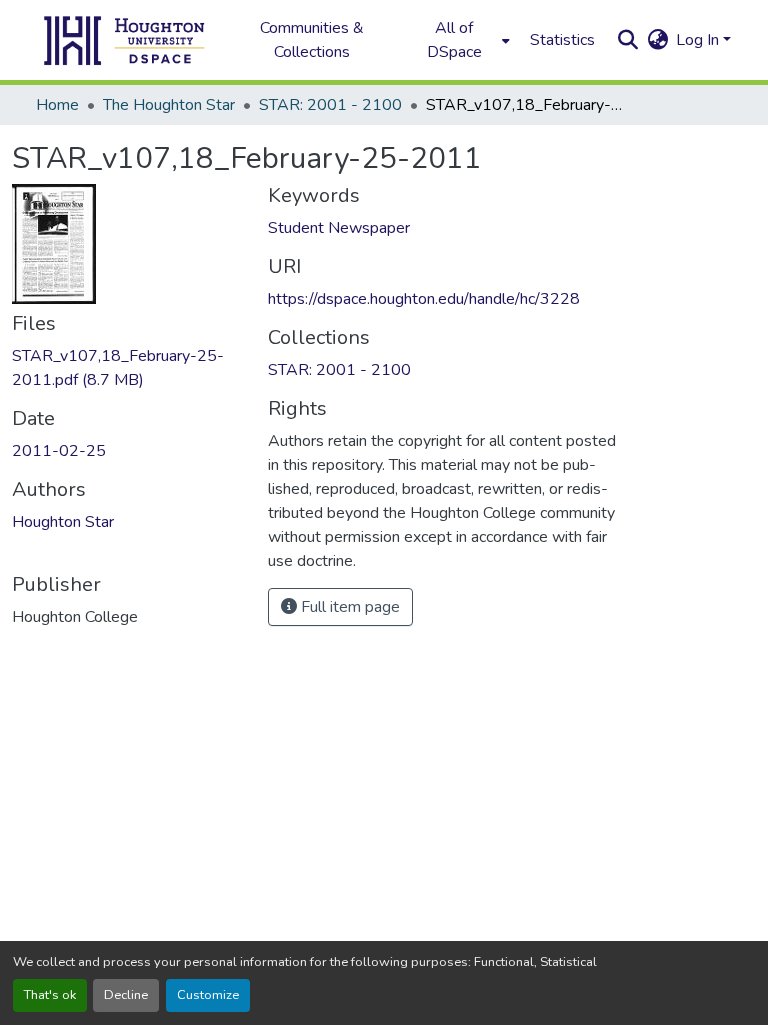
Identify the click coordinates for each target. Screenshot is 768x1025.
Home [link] (57, 105)
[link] (128, 368)
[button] (125, 40)
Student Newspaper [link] (339, 228)
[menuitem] (460, 40)
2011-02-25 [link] (59, 451)
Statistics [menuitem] (562, 40)
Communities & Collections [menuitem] (312, 40)
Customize (208, 995)
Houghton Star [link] (63, 522)
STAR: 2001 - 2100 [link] (330, 105)
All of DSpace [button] (454, 40)
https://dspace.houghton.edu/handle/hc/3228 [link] (424, 299)
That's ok (50, 995)
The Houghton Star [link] (169, 105)
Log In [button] (699, 40)
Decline (126, 995)
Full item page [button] (348, 607)
